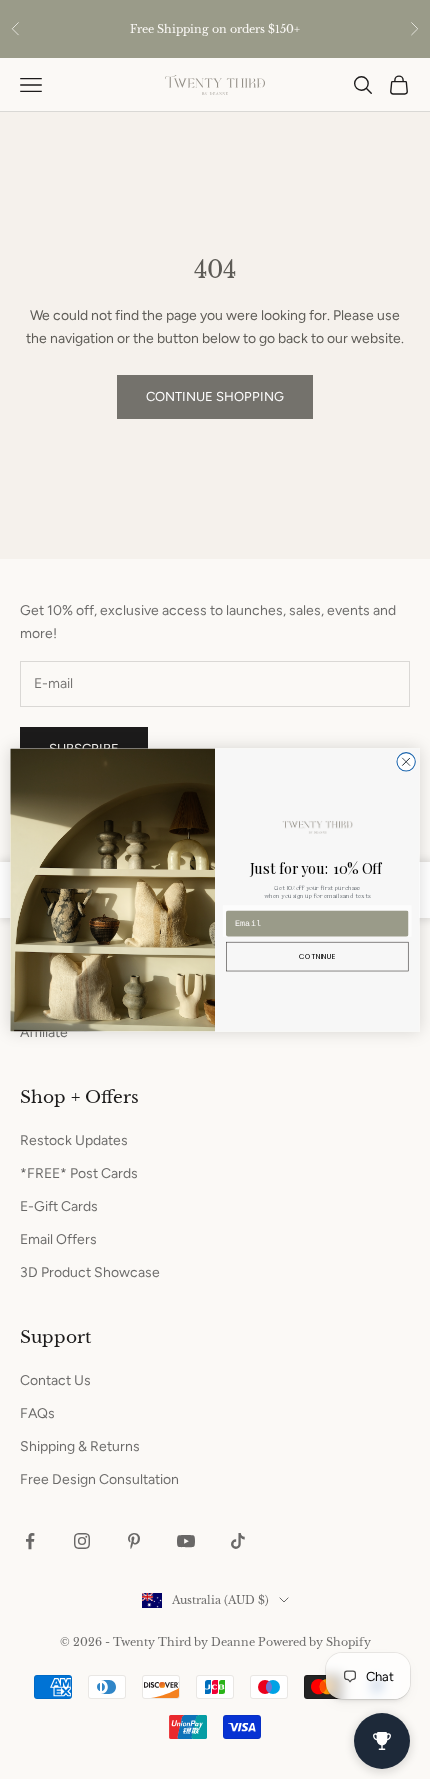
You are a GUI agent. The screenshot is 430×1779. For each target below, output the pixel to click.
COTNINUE (317, 956)
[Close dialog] (406, 761)
